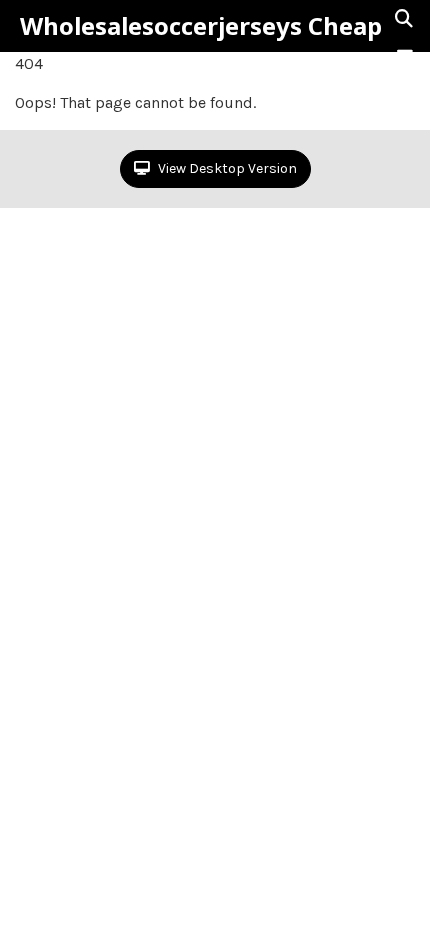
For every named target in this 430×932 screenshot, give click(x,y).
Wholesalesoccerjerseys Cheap (201, 26)
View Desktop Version (226, 168)
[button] (405, 57)
